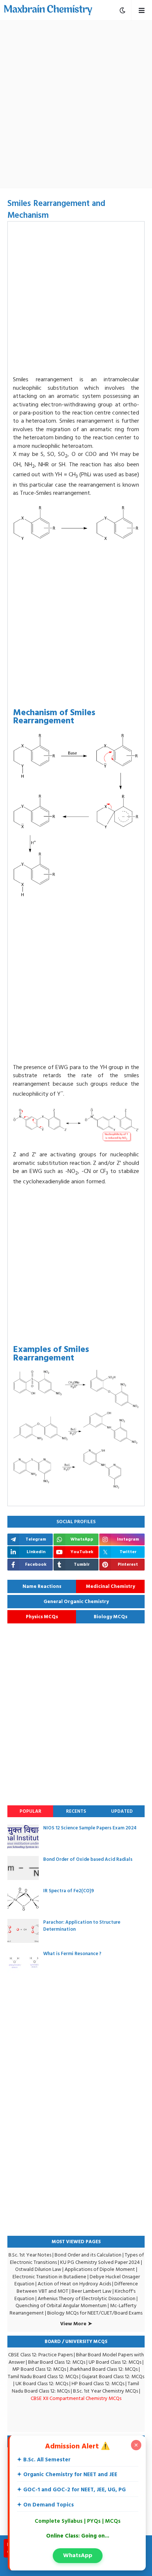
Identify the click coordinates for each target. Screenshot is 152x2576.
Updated (122, 1811)
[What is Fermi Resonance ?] (23, 1962)
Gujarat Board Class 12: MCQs (113, 2376)
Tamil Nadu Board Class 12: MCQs (43, 2376)
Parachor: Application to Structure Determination (82, 1926)
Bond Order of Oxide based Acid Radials (88, 1859)
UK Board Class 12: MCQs (42, 2384)
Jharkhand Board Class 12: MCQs (103, 2369)
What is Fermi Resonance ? (72, 1954)
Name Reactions (42, 1586)
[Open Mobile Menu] (141, 10)
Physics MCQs (42, 1617)
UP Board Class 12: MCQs (115, 2362)
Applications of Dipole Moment (100, 2269)
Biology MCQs (110, 1617)
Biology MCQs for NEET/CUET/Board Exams (95, 2313)
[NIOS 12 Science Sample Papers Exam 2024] (23, 1837)
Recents (76, 1811)
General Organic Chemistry (76, 1602)
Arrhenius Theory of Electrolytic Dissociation (87, 2298)
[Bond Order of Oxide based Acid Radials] (23, 1868)
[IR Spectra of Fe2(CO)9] (23, 1899)
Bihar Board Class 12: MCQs (57, 2362)
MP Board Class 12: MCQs (39, 2369)
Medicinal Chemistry (110, 1586)
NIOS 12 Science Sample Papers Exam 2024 (90, 1828)
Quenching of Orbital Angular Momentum (61, 2305)
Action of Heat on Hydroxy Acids (74, 2284)
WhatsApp (78, 2555)
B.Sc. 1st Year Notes (30, 2255)
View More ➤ (76, 2324)
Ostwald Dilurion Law (38, 2269)
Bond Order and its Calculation (88, 2255)
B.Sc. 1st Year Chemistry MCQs (106, 2391)
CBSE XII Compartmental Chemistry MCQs (76, 2398)
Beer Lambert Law (91, 2291)
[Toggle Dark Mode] (122, 10)
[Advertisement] (76, 104)
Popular (30, 1811)
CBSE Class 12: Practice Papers (40, 2355)
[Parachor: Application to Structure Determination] (23, 1931)
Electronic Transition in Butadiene (49, 2277)
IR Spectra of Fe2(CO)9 (69, 1891)
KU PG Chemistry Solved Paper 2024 (100, 2262)
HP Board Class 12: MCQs (98, 2384)
